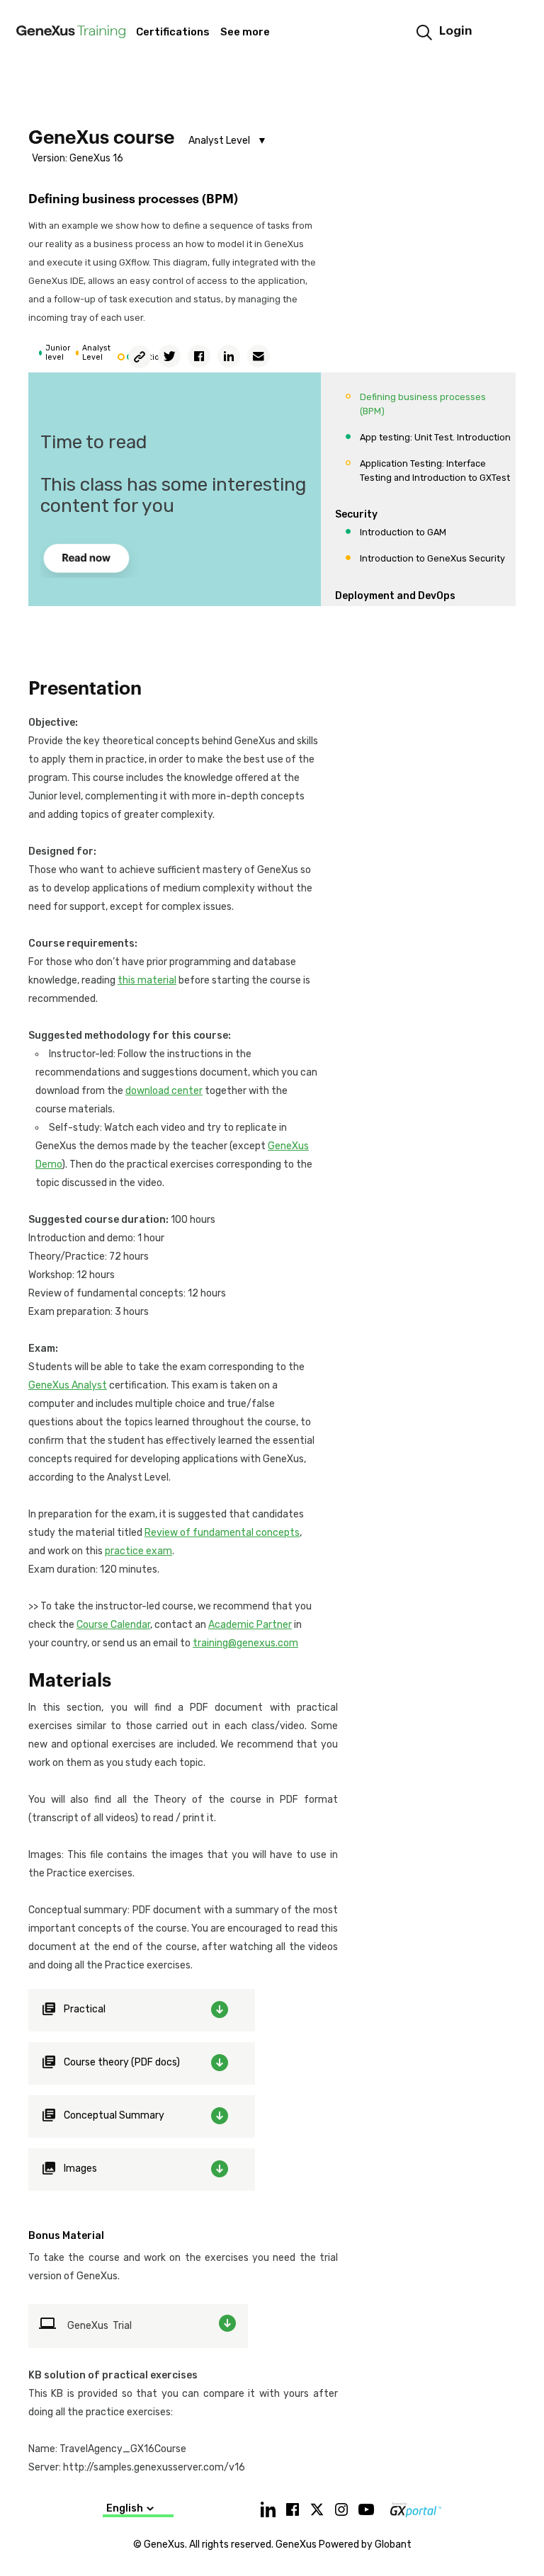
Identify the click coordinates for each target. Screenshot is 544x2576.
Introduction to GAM (403, 532)
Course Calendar (113, 1625)
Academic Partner (250, 1625)
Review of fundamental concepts (222, 1533)
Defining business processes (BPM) (423, 404)
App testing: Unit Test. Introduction (435, 437)
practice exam (138, 1551)
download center (164, 1091)
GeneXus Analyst (68, 1385)
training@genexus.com (245, 1643)
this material (147, 980)
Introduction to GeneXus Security (432, 558)
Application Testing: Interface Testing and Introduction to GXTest (435, 471)
